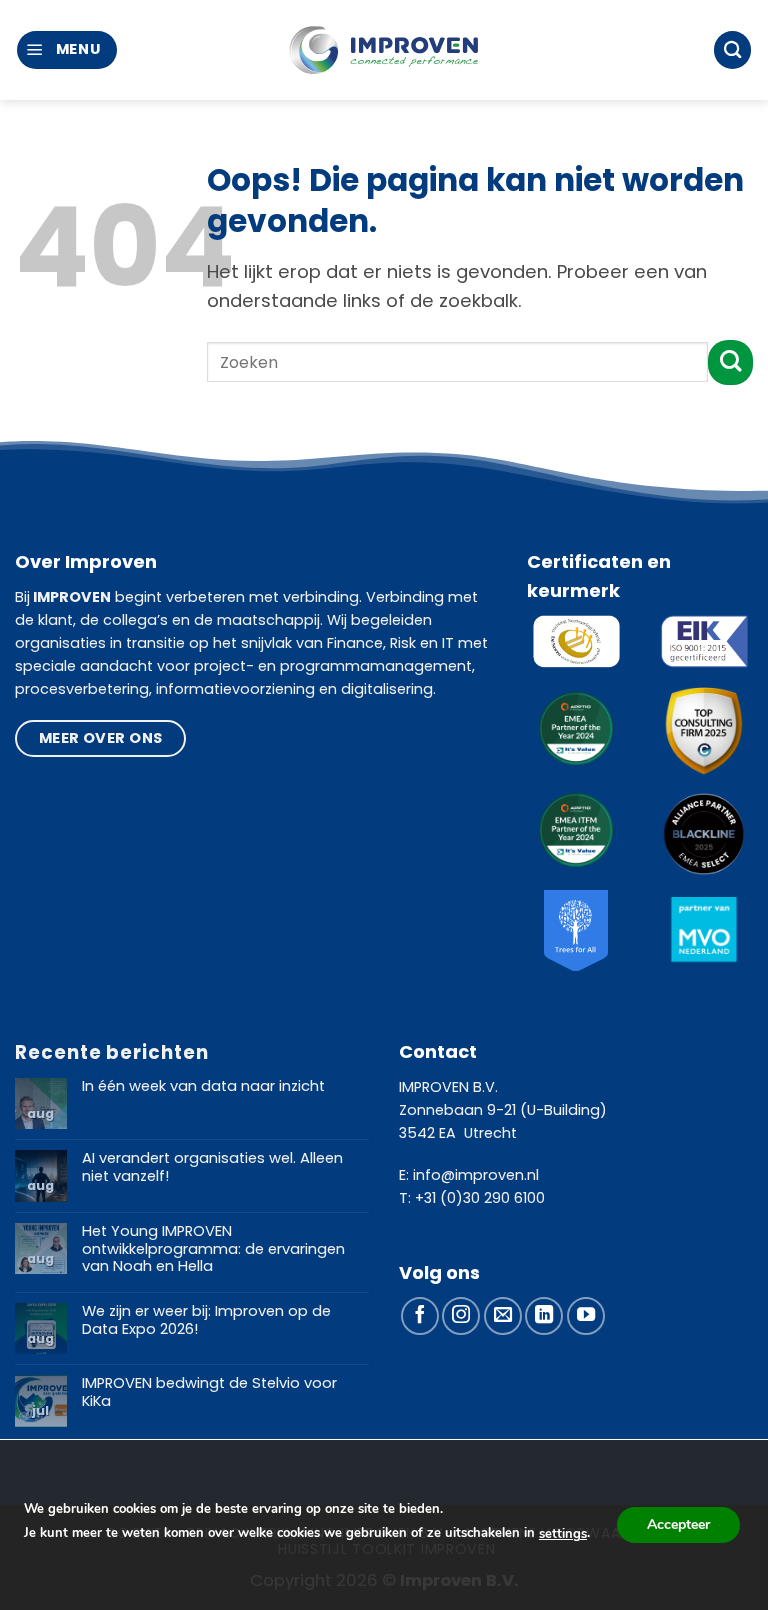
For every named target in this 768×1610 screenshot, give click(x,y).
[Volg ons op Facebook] (420, 1316)
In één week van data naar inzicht (203, 1087)
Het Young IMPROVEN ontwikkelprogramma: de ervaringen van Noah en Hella (213, 1249)
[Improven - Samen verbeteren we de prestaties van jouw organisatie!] (384, 50)
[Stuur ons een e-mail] (503, 1316)
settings (563, 1534)
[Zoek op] (732, 49)
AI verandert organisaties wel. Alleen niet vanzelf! (212, 1167)
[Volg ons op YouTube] (586, 1316)
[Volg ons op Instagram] (461, 1316)
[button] (67, 49)
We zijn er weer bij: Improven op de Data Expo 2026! (206, 1320)
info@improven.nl (476, 1175)
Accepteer (678, 1524)
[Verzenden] (730, 362)
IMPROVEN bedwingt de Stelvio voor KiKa (209, 1392)
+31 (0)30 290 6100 (480, 1198)
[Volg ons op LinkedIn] (544, 1316)
